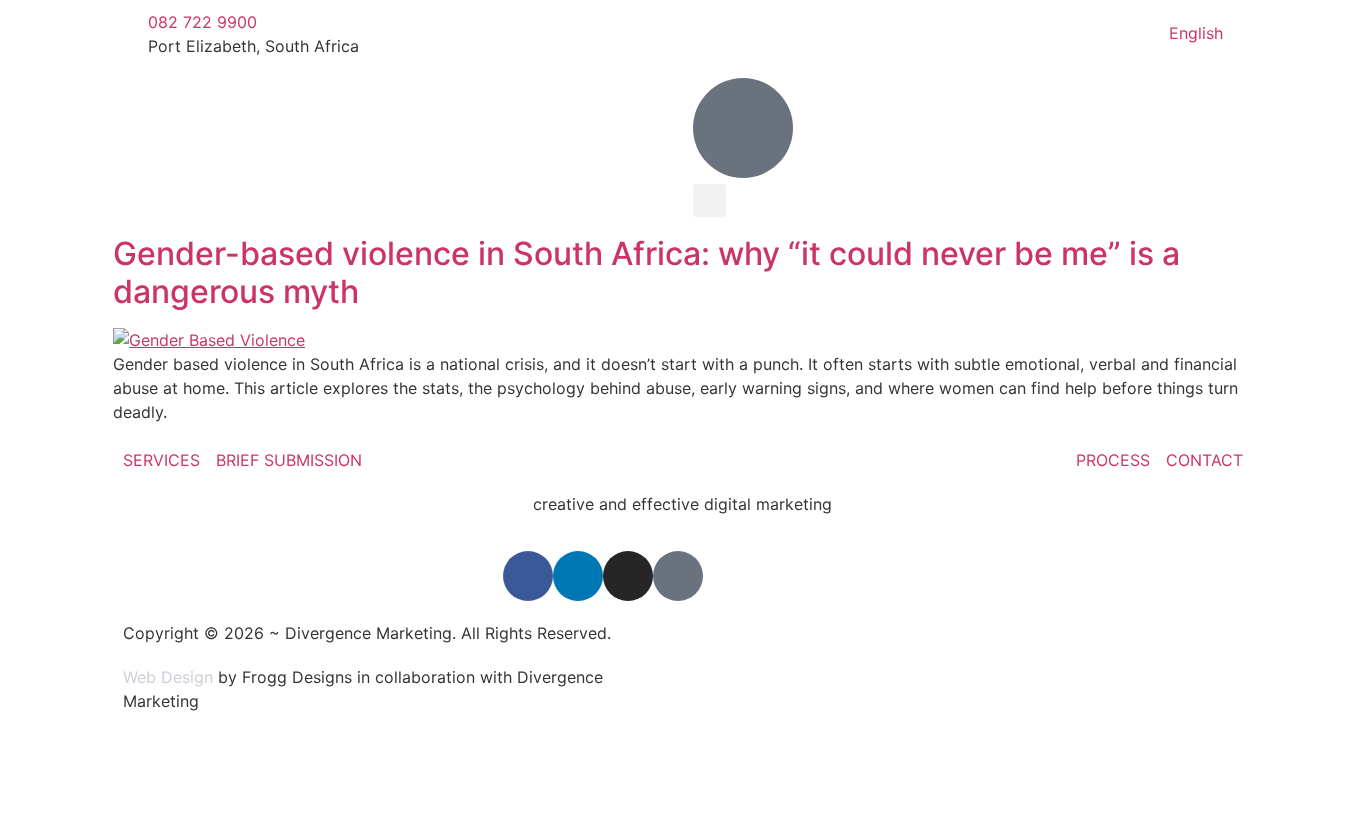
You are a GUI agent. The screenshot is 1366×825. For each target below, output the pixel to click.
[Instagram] (628, 576)
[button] (709, 200)
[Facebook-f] (528, 576)
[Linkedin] (578, 576)
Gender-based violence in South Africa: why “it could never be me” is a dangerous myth (646, 272)
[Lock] (678, 576)
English (1196, 33)
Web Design (168, 677)
